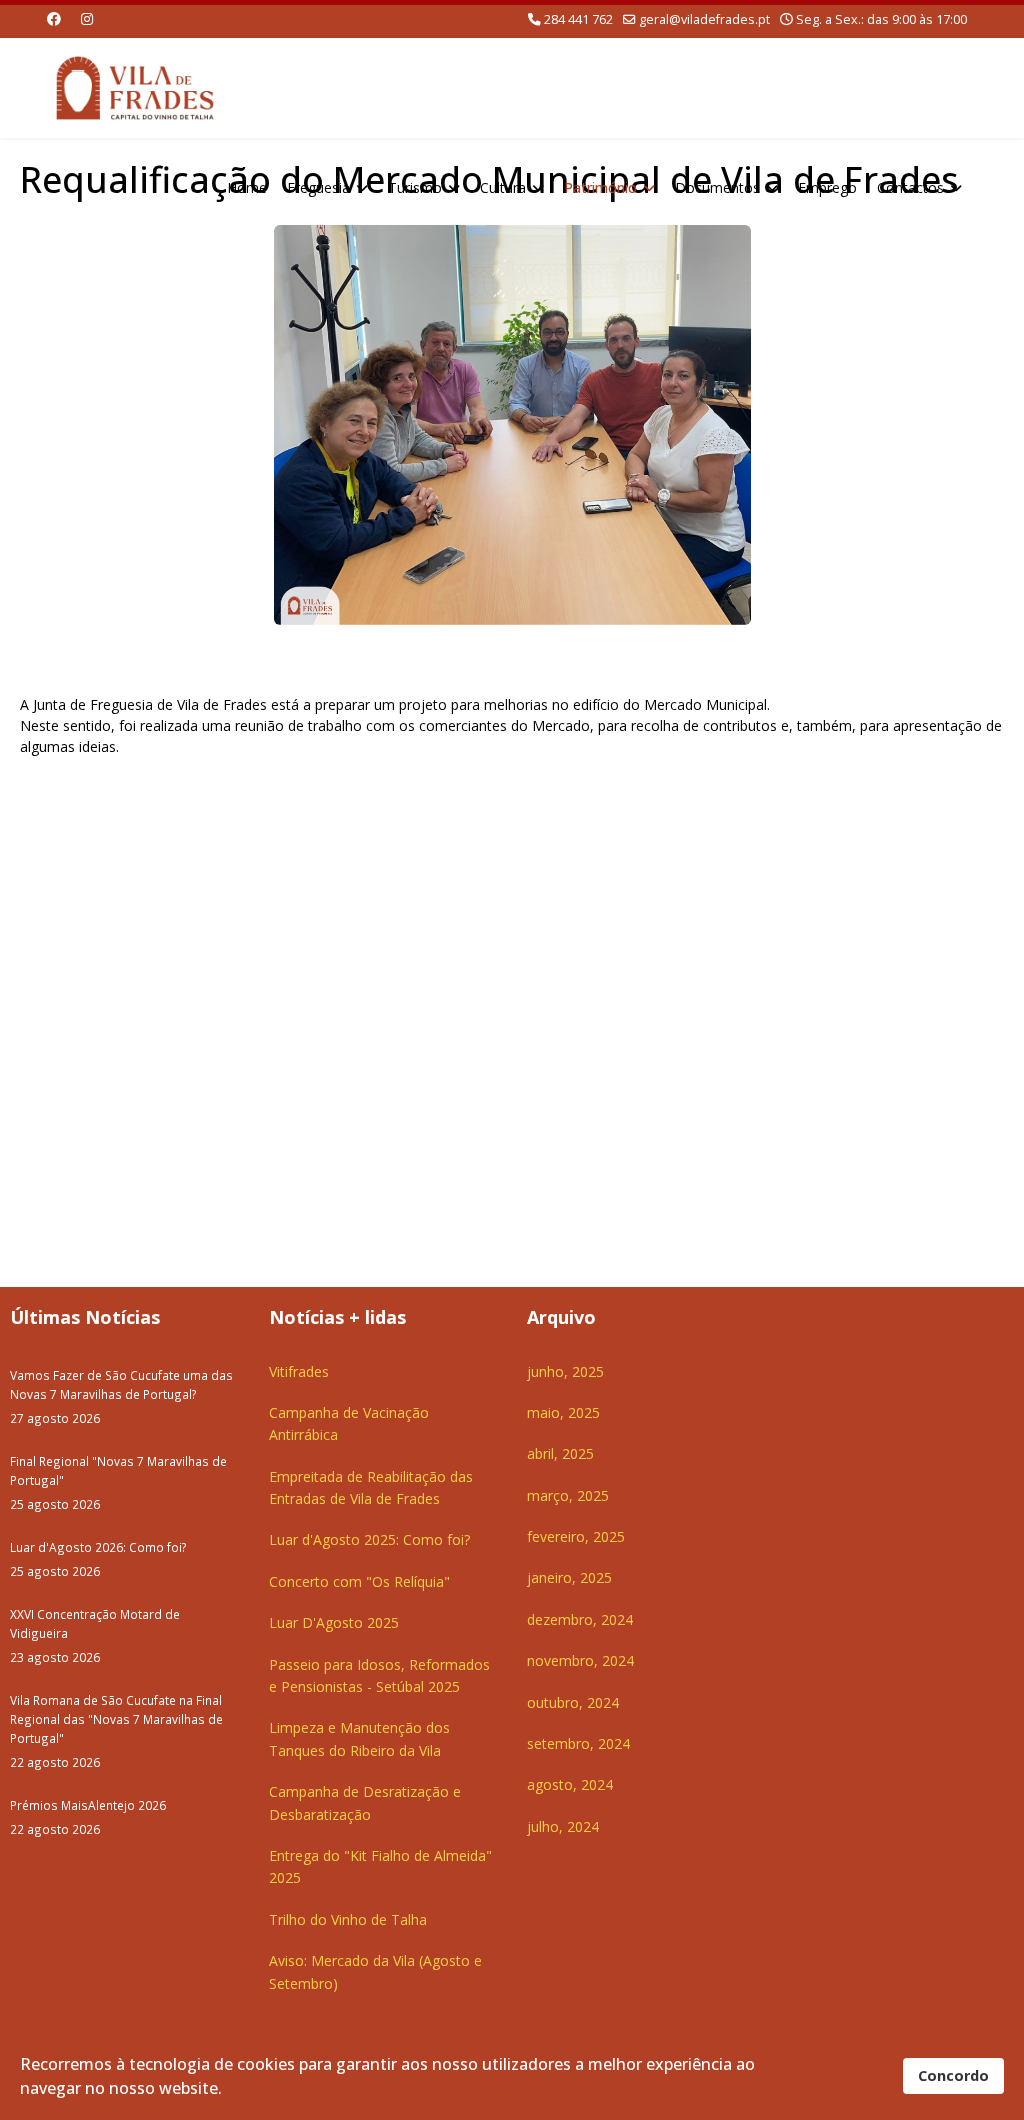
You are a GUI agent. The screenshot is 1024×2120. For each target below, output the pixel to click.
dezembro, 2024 (580, 1619)
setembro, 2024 (578, 1743)
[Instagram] (87, 18)
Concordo (953, 2075)
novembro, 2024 (580, 1660)
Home (247, 187)
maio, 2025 (563, 1412)
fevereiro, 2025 (576, 1536)
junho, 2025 (565, 1371)
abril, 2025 (560, 1453)
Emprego (827, 187)
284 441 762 (578, 19)
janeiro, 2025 (569, 1577)
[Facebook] (54, 18)
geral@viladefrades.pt (704, 19)
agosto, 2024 (570, 1784)
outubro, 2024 (573, 1702)
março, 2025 (568, 1495)
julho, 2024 (563, 1826)
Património (600, 187)
